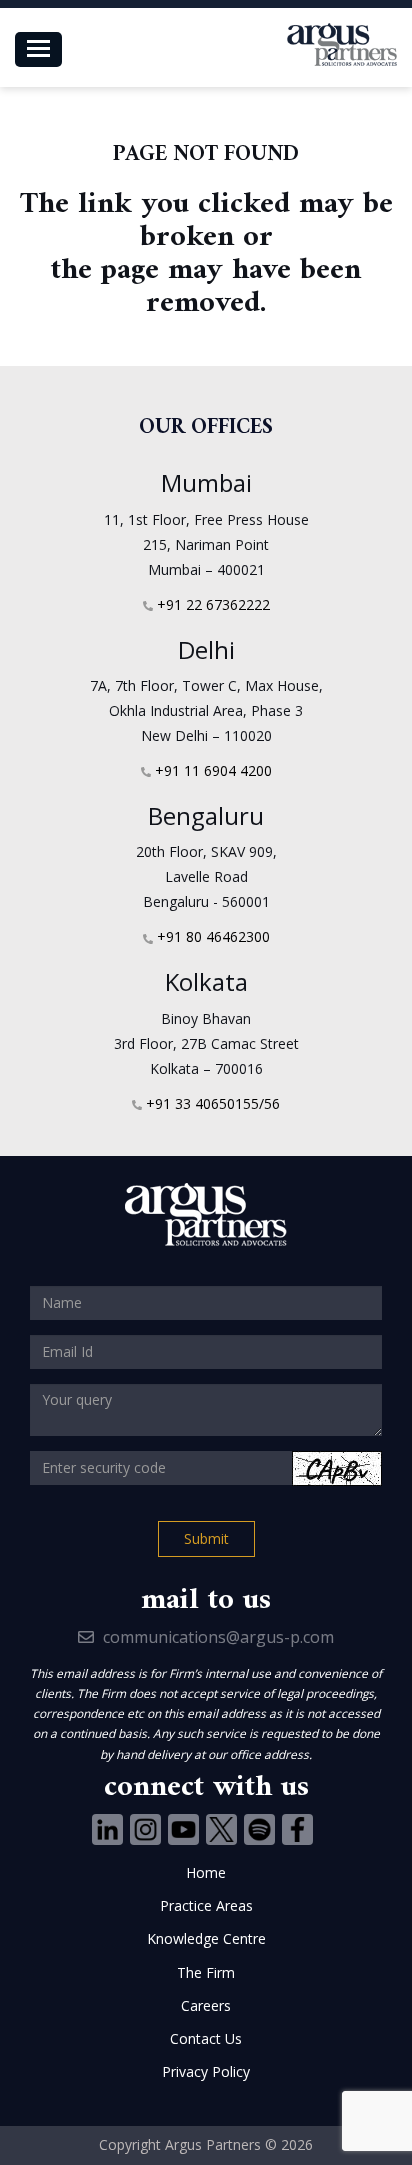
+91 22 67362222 (213, 604)
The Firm (206, 1972)
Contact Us (206, 2038)
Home (206, 1872)
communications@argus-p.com (216, 1637)
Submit (206, 1538)
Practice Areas (206, 1905)
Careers (206, 2005)
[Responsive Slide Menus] (342, 44)
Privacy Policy (206, 2071)
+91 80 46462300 (213, 936)
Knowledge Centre (206, 1938)
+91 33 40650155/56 (213, 1103)
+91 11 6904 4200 (213, 770)
